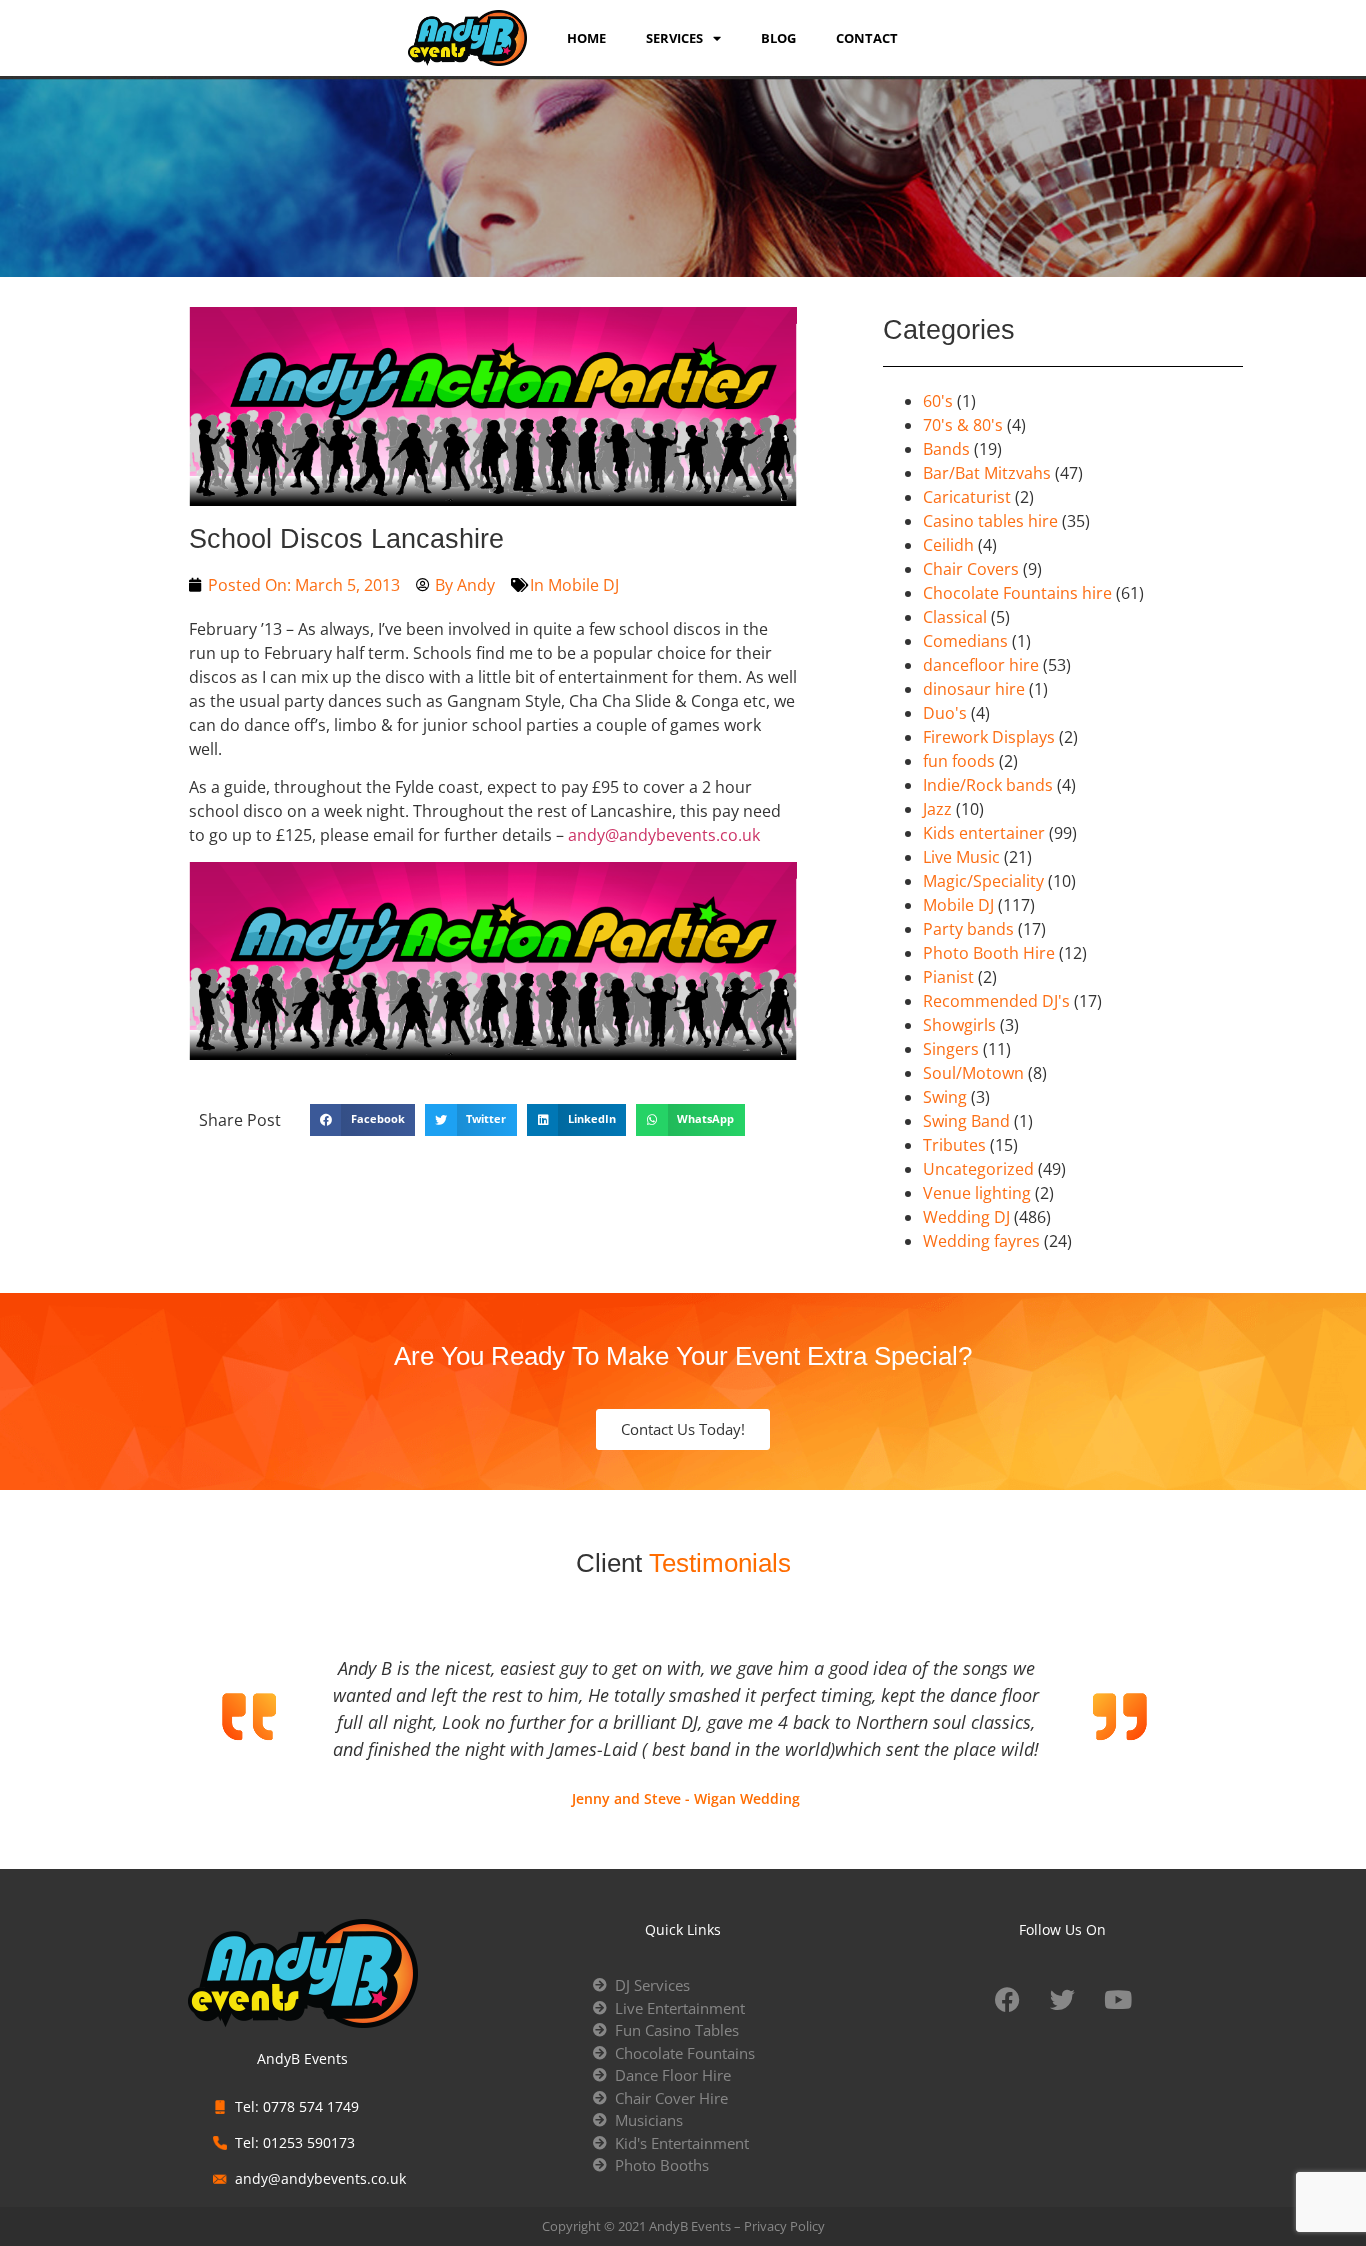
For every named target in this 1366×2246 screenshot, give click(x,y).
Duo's (945, 713)
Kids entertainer (984, 833)
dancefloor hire (981, 665)
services (674, 38)
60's (938, 401)
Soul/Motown (973, 1073)
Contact (867, 38)
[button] (362, 1120)
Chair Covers (971, 569)
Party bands (968, 929)
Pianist (948, 977)
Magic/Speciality (983, 881)
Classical (955, 617)
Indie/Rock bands (988, 785)
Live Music (961, 857)
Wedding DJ (966, 1217)
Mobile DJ (583, 585)
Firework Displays (989, 737)
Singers (951, 1049)
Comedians (965, 641)
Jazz (937, 809)
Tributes (954, 1145)
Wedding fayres (981, 1241)
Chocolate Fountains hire (1017, 593)
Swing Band (966, 1121)
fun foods (959, 761)
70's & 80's (963, 425)
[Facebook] (1008, 1999)
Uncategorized (978, 1169)
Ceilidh (948, 545)
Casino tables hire (990, 521)
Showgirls (959, 1025)
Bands (946, 449)
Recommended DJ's (996, 1001)
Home (586, 38)
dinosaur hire (974, 689)
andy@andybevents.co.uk (664, 835)
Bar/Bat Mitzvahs (987, 473)
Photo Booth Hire (989, 953)
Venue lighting (977, 1193)
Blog (778, 38)
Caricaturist (967, 497)
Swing (945, 1097)
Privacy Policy (784, 2226)
